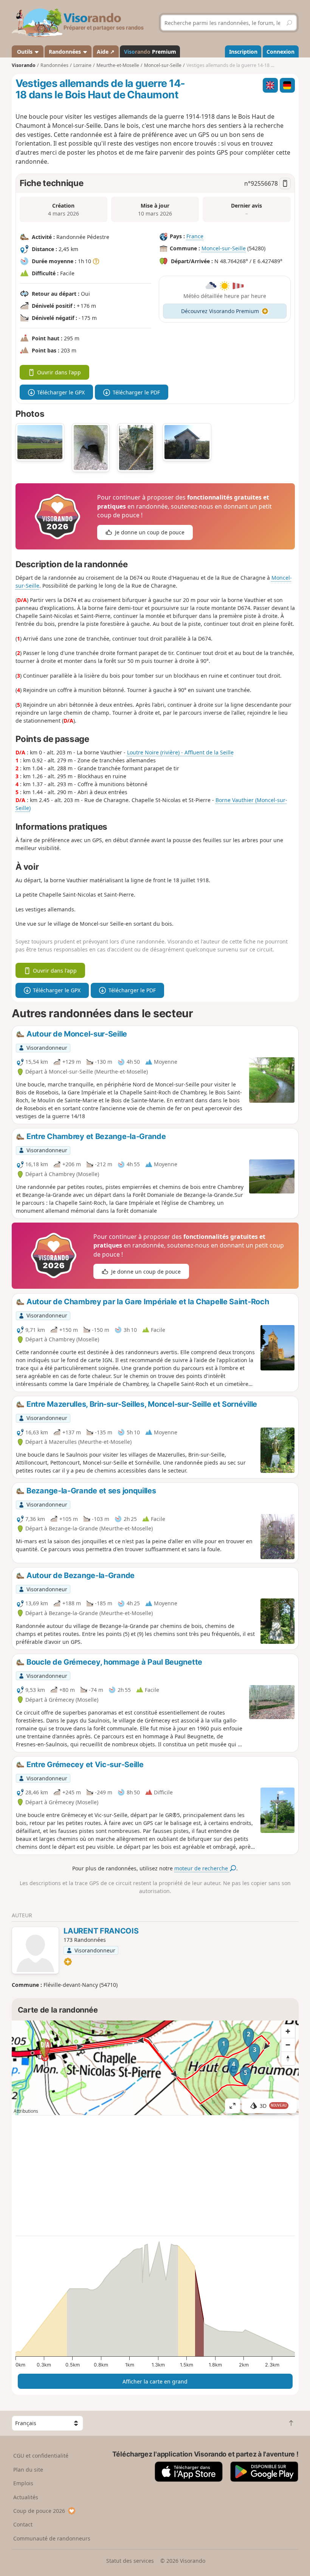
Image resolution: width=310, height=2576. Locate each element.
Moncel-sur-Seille (224, 248)
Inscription (243, 52)
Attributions (26, 2111)
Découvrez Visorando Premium (220, 311)
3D (273, 2106)
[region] (155, 2068)
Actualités (26, 2497)
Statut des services (130, 2561)
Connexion (281, 52)
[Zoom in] (288, 2031)
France (195, 236)
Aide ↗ (106, 52)
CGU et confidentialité (41, 2456)
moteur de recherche (202, 1868)
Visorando (24, 65)
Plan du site (28, 2470)
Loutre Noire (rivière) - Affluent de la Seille (180, 752)
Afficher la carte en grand (155, 2381)
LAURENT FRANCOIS (101, 1931)
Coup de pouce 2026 (39, 2511)
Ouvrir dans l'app (59, 372)
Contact (23, 2524)
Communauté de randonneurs (52, 2538)
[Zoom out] (288, 2045)
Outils (25, 52)
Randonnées (66, 52)
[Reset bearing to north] (288, 2058)
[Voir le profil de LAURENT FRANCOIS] (35, 1951)
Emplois (23, 2483)
